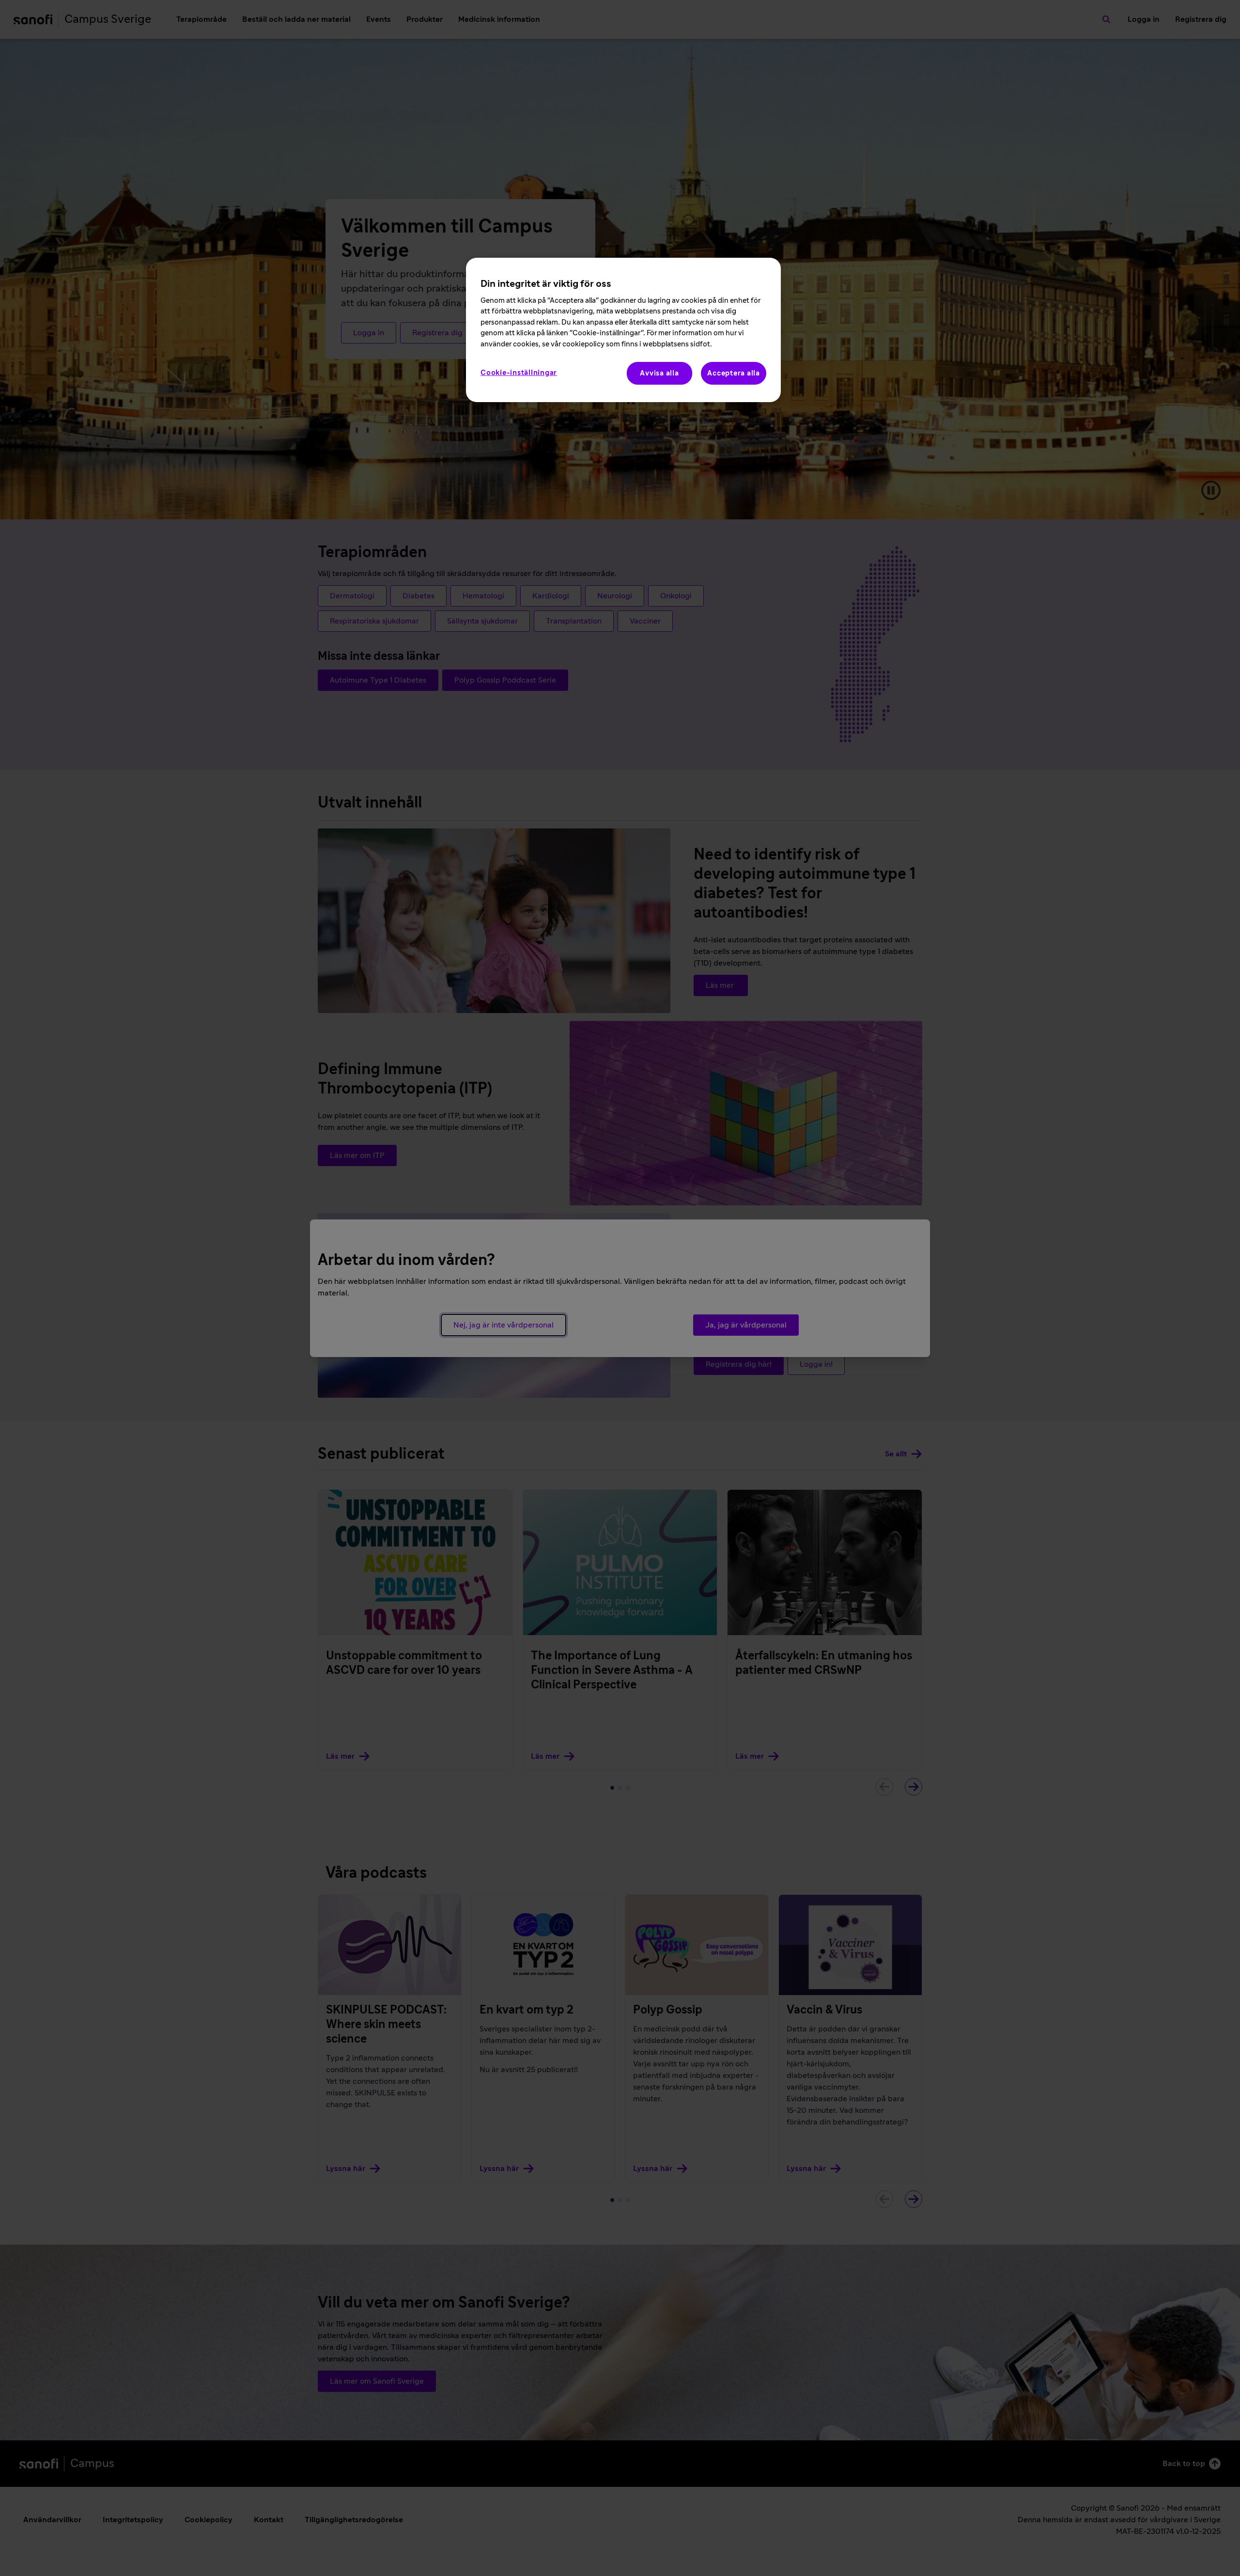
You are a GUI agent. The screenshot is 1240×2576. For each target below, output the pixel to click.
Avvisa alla (659, 373)
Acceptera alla (734, 373)
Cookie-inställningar (519, 373)
